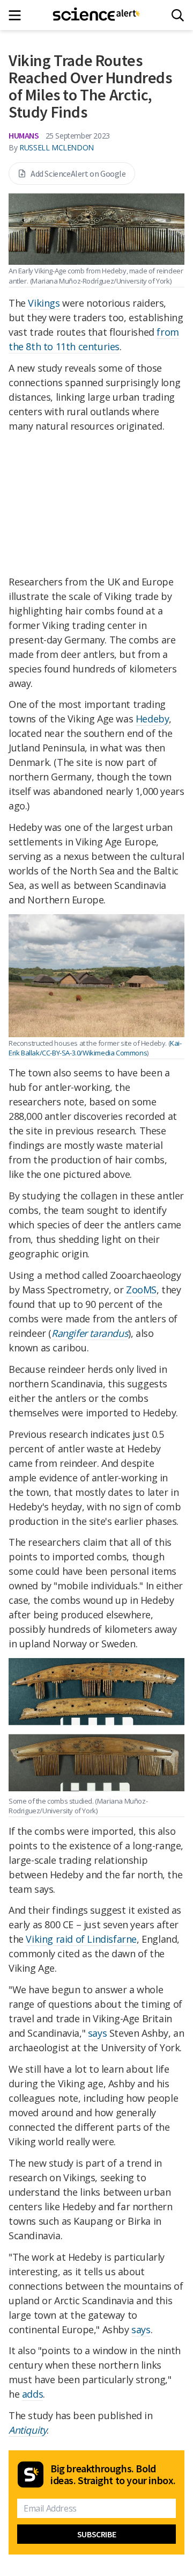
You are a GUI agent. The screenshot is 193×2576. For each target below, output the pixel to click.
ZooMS (141, 1290)
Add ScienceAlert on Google (78, 173)
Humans (24, 135)
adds (32, 2394)
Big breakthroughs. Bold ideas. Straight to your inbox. (113, 2474)
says (97, 2033)
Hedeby (153, 719)
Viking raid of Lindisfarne (81, 1939)
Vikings (44, 303)
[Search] (178, 15)
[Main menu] (18, 15)
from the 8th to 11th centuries (94, 339)
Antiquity (28, 2430)
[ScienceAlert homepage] (97, 15)
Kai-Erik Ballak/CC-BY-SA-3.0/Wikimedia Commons (95, 1048)
